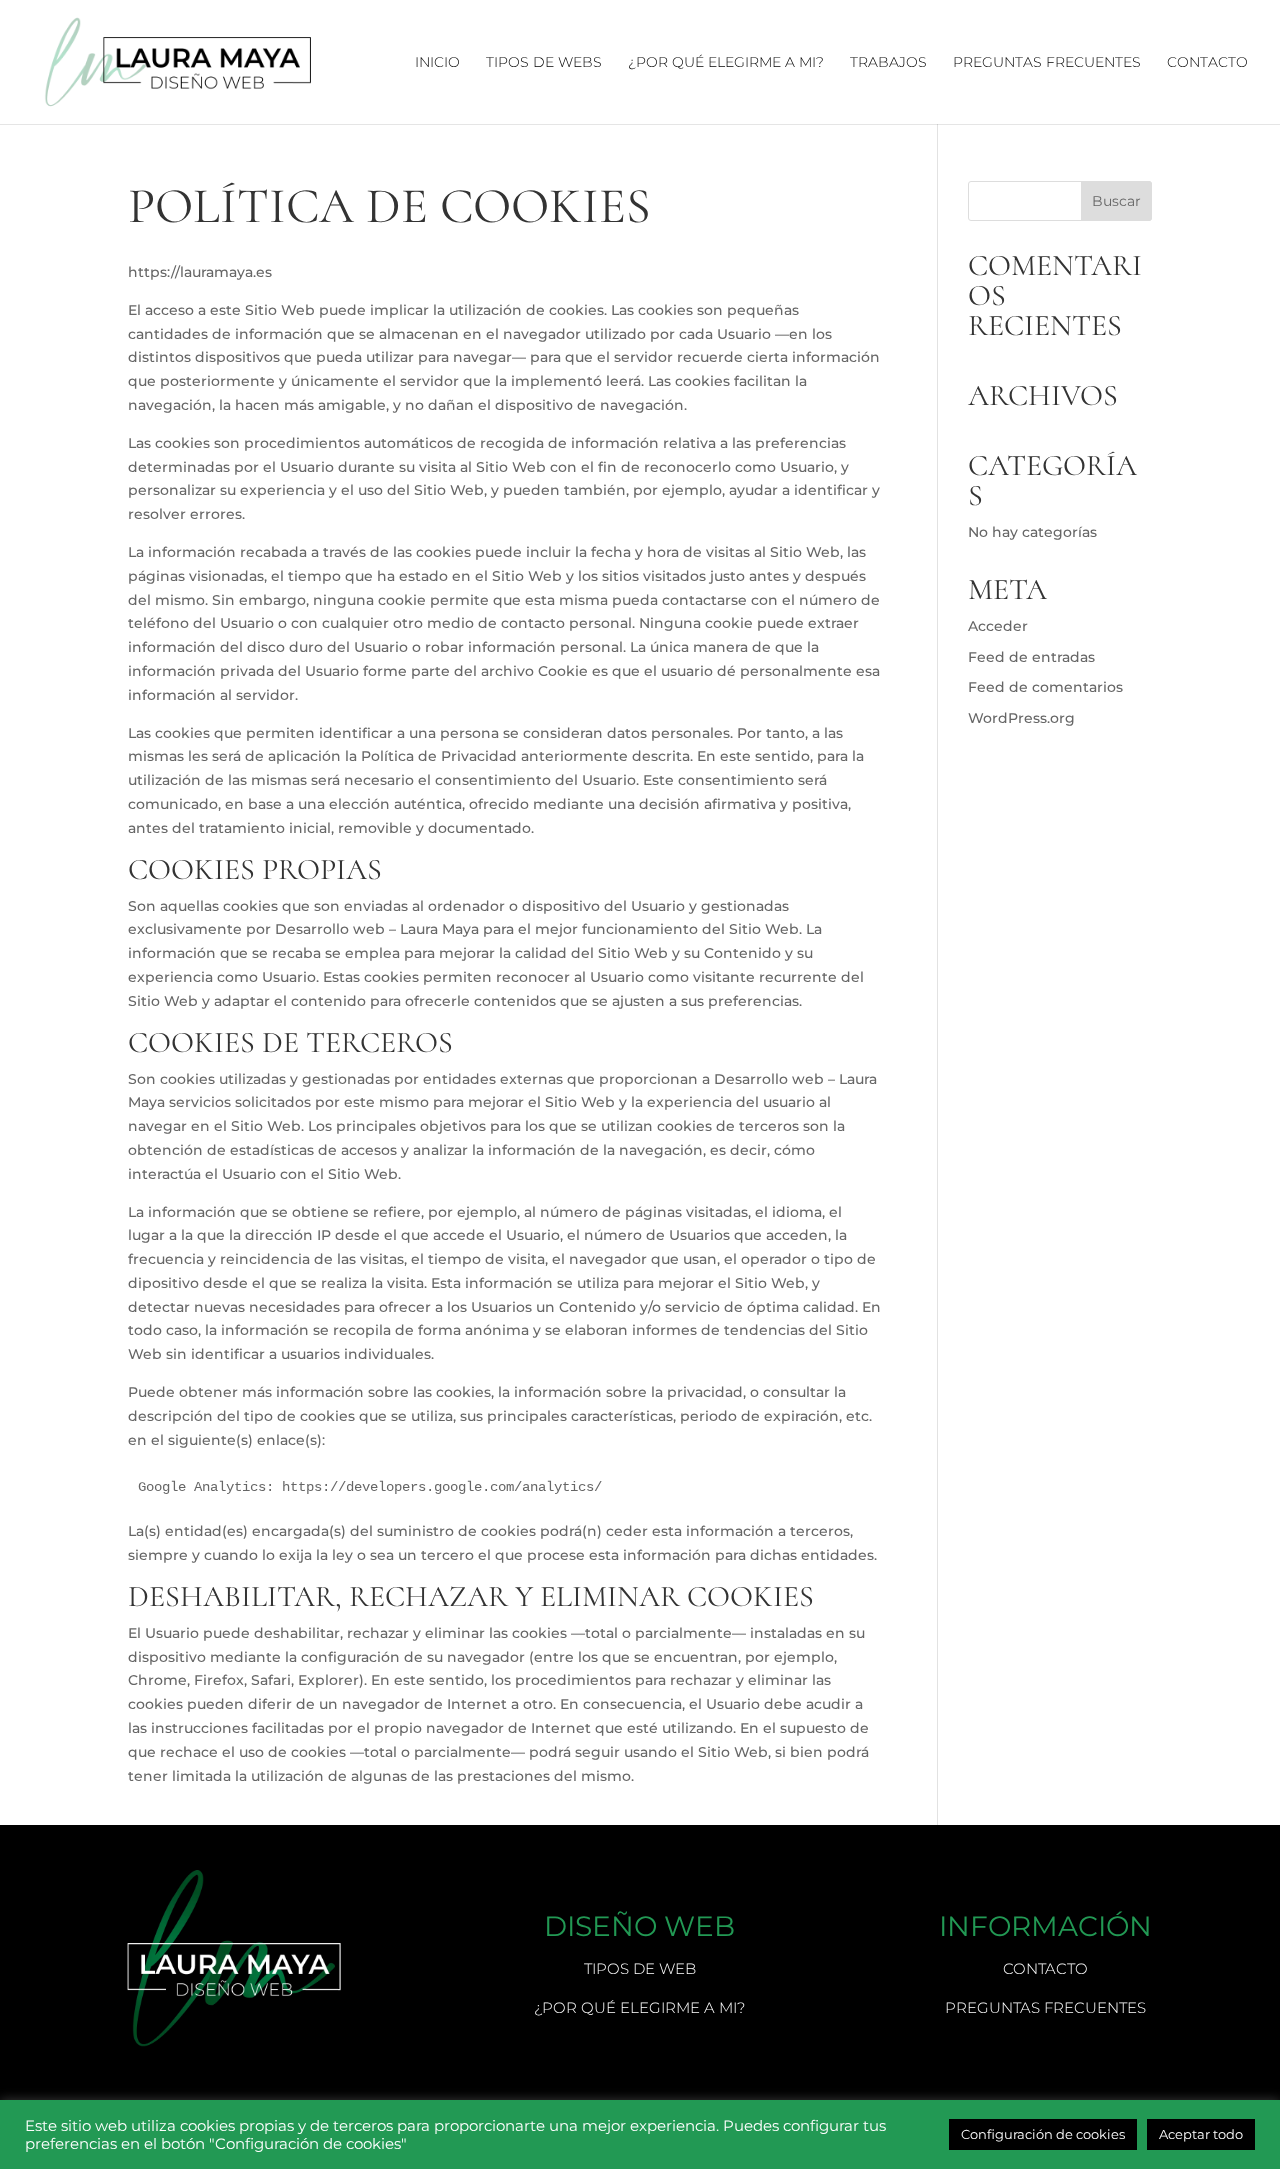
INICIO (437, 63)
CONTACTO (1207, 63)
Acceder (998, 626)
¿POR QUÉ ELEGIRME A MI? (726, 63)
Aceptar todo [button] (1201, 2134)
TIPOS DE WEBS (544, 63)
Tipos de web (640, 1968)
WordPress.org (1021, 718)
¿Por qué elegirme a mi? (639, 2007)
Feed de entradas (1031, 657)
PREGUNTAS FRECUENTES (1047, 63)
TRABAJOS (888, 63)
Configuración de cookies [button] (1043, 2134)
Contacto (1045, 1968)
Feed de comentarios (1045, 687)
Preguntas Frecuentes (1045, 2007)
